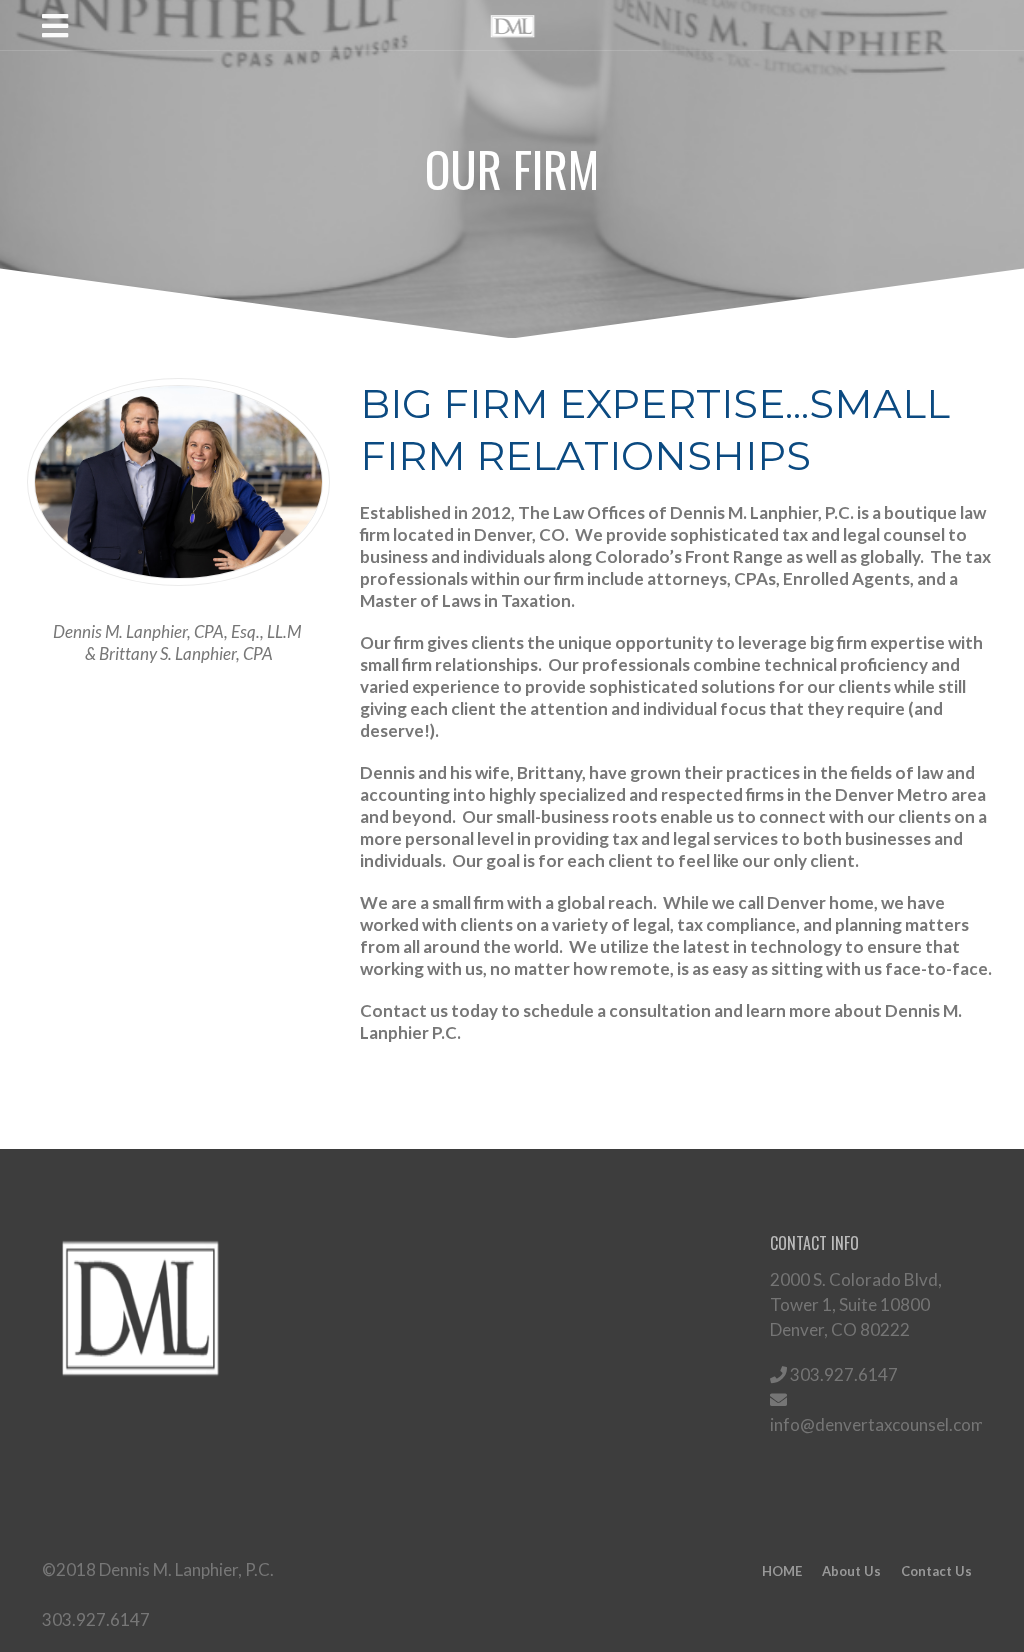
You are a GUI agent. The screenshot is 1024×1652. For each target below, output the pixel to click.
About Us (851, 1571)
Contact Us (936, 1571)
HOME (782, 1571)
